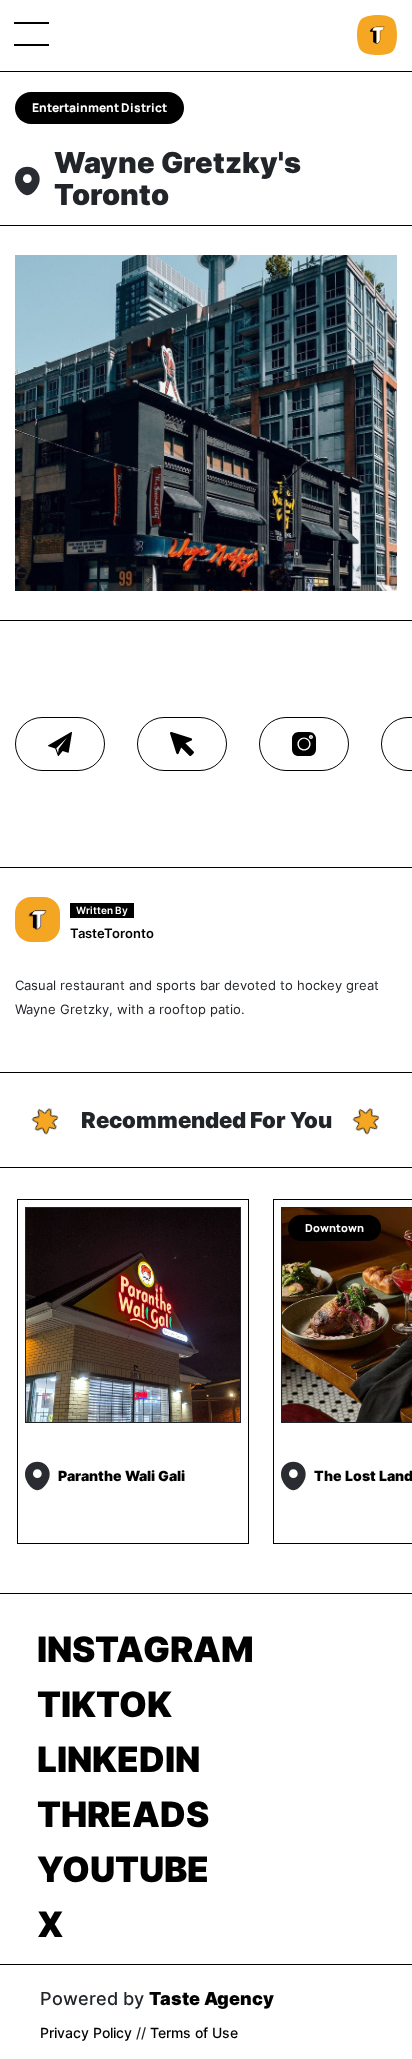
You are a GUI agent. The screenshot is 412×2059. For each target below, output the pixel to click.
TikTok (104, 1704)
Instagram (145, 1649)
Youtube (123, 1869)
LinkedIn (118, 1759)
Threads (123, 1814)
